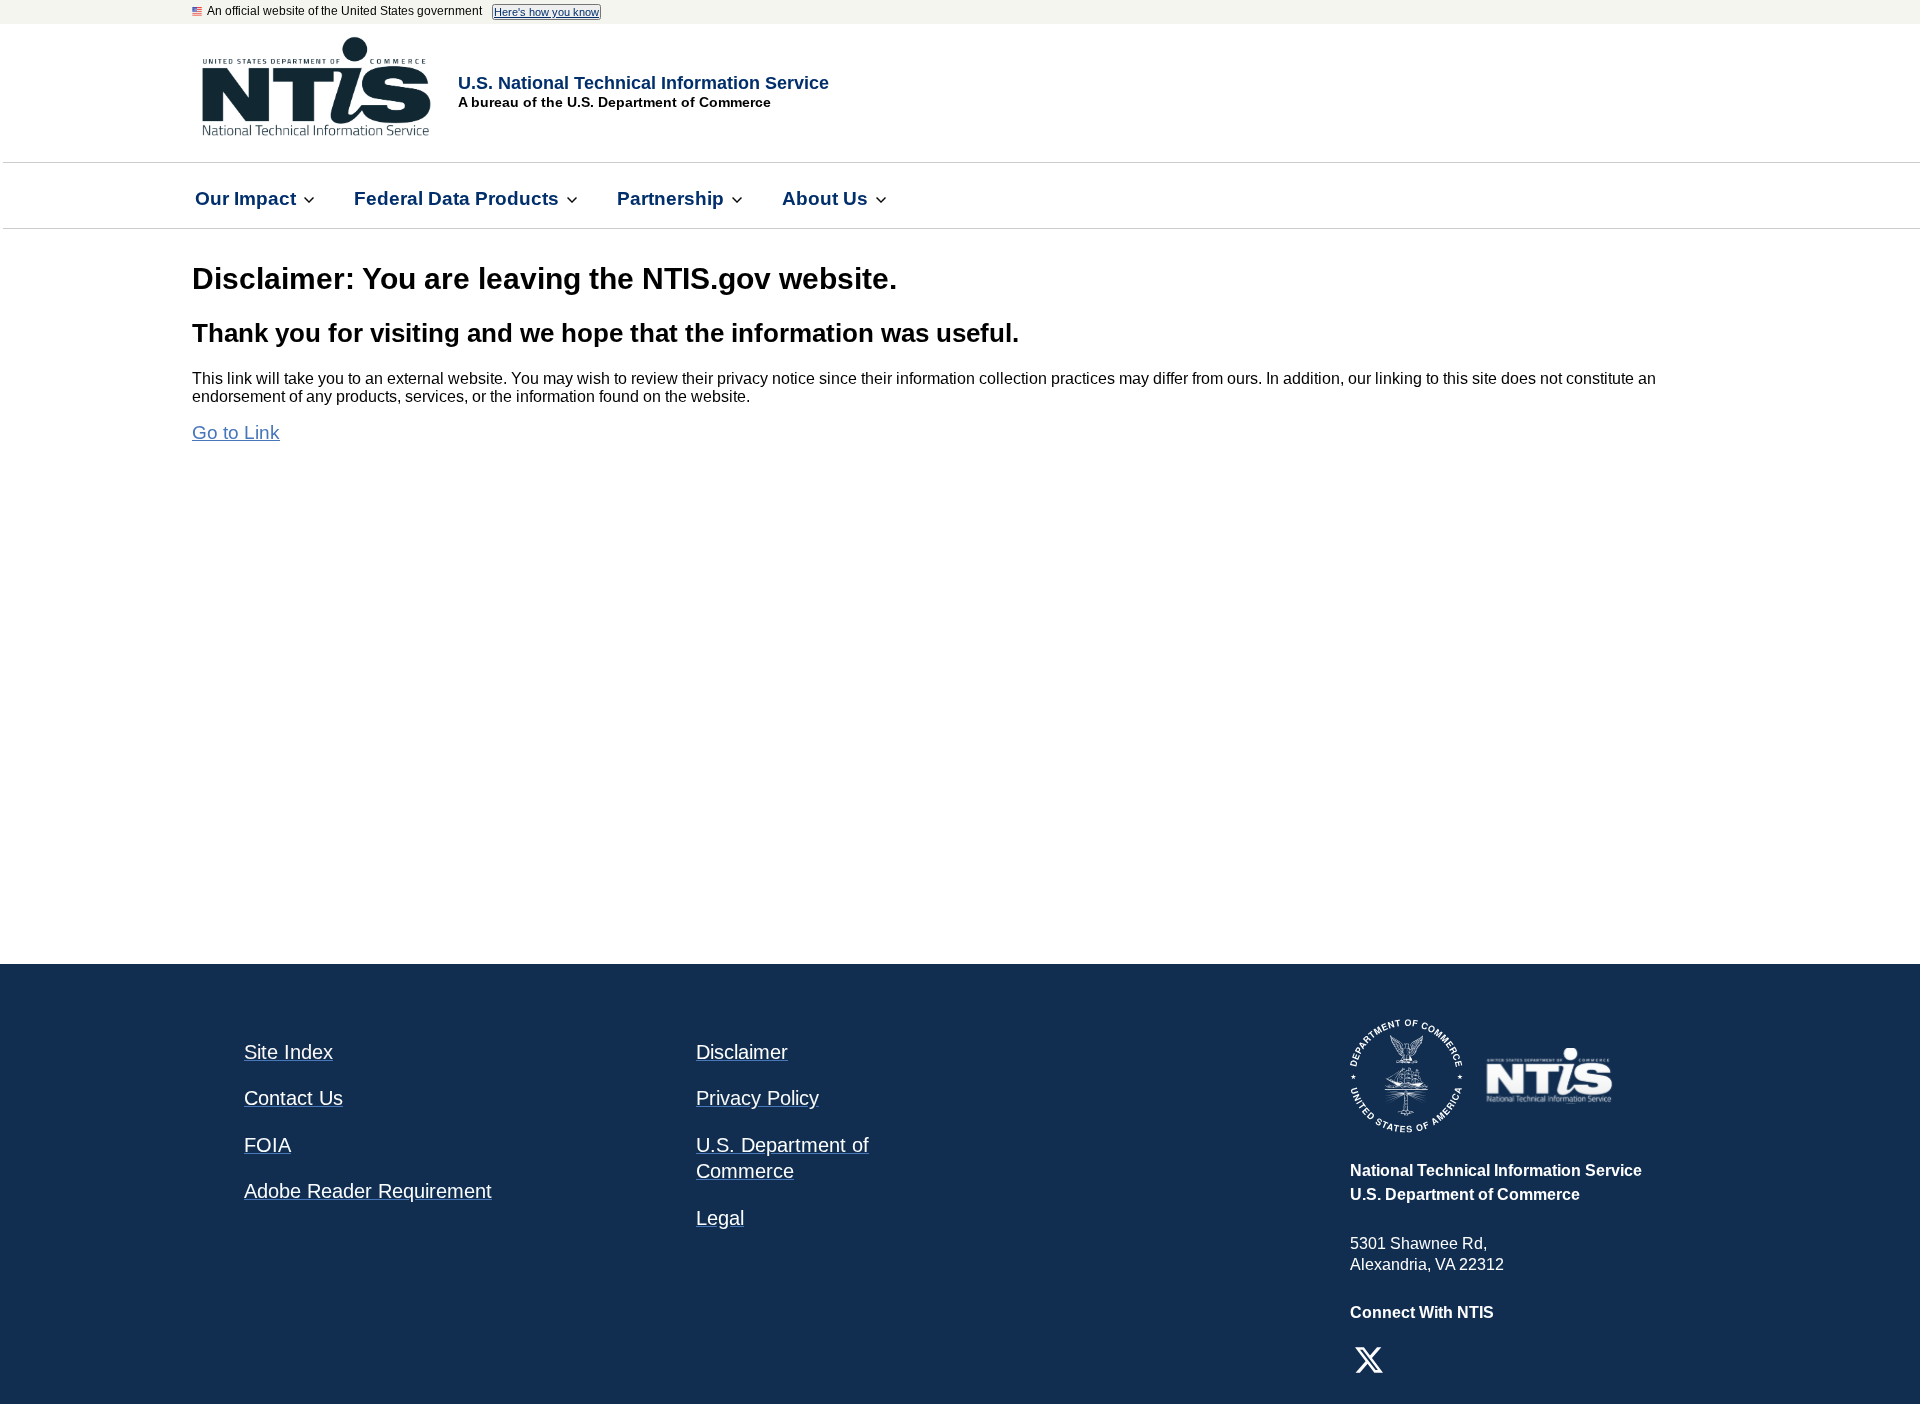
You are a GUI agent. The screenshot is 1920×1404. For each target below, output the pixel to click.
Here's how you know (546, 12)
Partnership (670, 198)
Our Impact (245, 198)
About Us (825, 198)
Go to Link (236, 432)
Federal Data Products (456, 198)
